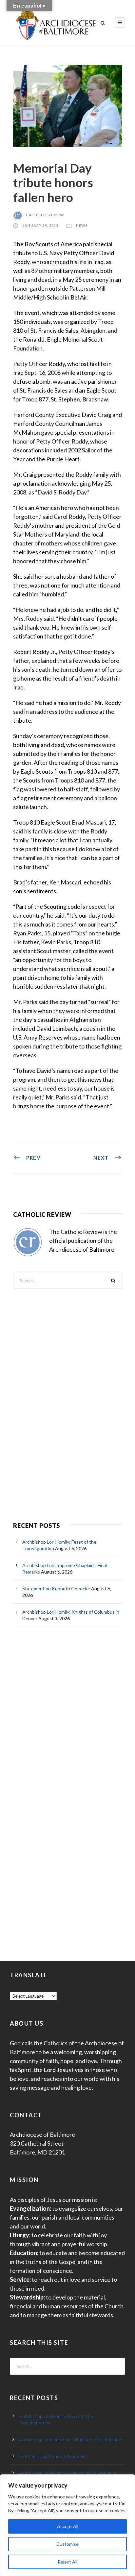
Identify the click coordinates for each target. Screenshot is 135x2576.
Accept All (68, 2526)
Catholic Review (45, 215)
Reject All (67, 2562)
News (82, 225)
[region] (67, 2525)
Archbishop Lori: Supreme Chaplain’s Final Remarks (71, 2439)
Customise (67, 2544)
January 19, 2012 (40, 225)
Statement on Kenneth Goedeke (56, 1589)
